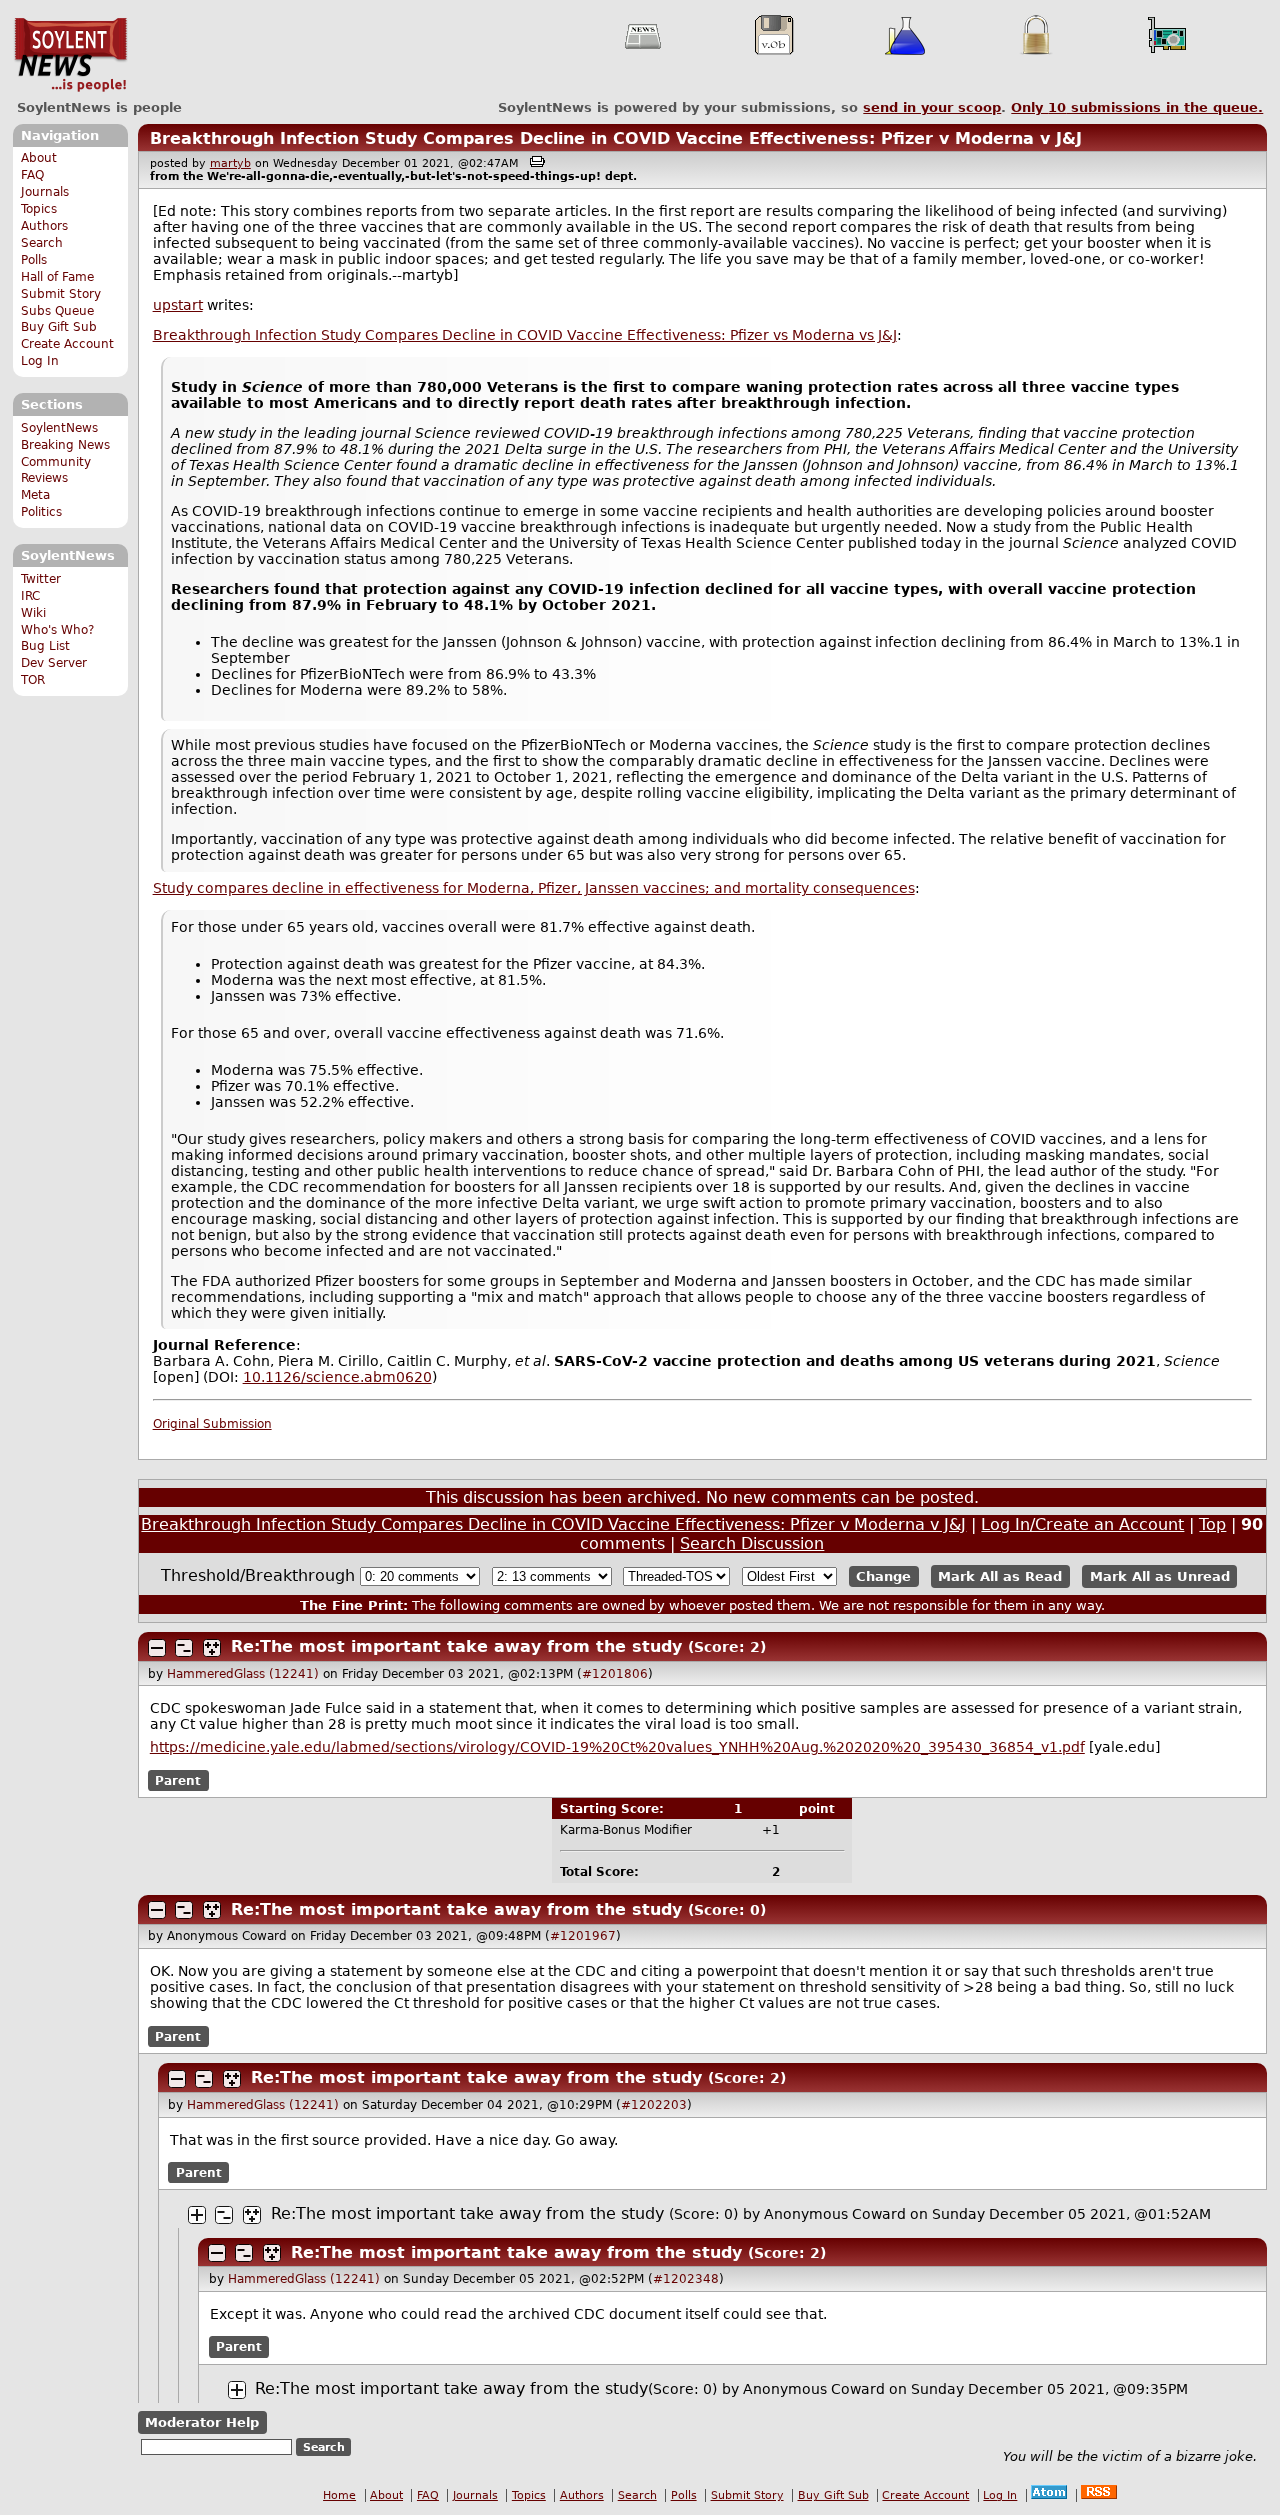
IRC (30, 596)
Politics (41, 512)
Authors (44, 226)
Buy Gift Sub (59, 327)
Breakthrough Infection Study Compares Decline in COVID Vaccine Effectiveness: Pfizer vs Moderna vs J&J (525, 335)
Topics (39, 209)
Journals (45, 192)
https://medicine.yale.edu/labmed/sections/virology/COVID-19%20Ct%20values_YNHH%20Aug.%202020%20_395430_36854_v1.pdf (617, 1747)
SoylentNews (70, 55)
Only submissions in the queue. (1137, 107)
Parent (178, 1780)
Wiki (33, 613)
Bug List (45, 646)
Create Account (67, 344)
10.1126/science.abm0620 (337, 1377)
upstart (178, 305)
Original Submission (212, 1424)
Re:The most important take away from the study (456, 1646)
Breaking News (65, 445)
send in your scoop (932, 107)
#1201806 (615, 1674)
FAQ (32, 175)
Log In (40, 361)
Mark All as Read (1000, 1576)
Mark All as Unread (1160, 1576)
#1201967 (583, 1936)
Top (1212, 1524)
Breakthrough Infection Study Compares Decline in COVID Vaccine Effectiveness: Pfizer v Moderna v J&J (616, 138)
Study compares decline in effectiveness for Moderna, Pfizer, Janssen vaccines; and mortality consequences (534, 888)
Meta (35, 495)
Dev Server (54, 663)
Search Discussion (752, 1543)
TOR (33, 680)
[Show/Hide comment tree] (184, 1648)
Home (339, 2495)
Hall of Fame (57, 277)
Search (42, 243)
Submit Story (61, 294)
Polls (34, 260)
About (39, 158)
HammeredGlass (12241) (243, 1674)
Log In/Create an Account (1082, 1524)
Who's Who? (57, 630)
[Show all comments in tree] (212, 1648)
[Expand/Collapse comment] (157, 1648)
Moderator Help (202, 2422)
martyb (230, 163)
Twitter (41, 579)
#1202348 (686, 2279)
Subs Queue (57, 311)
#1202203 (654, 2105)
